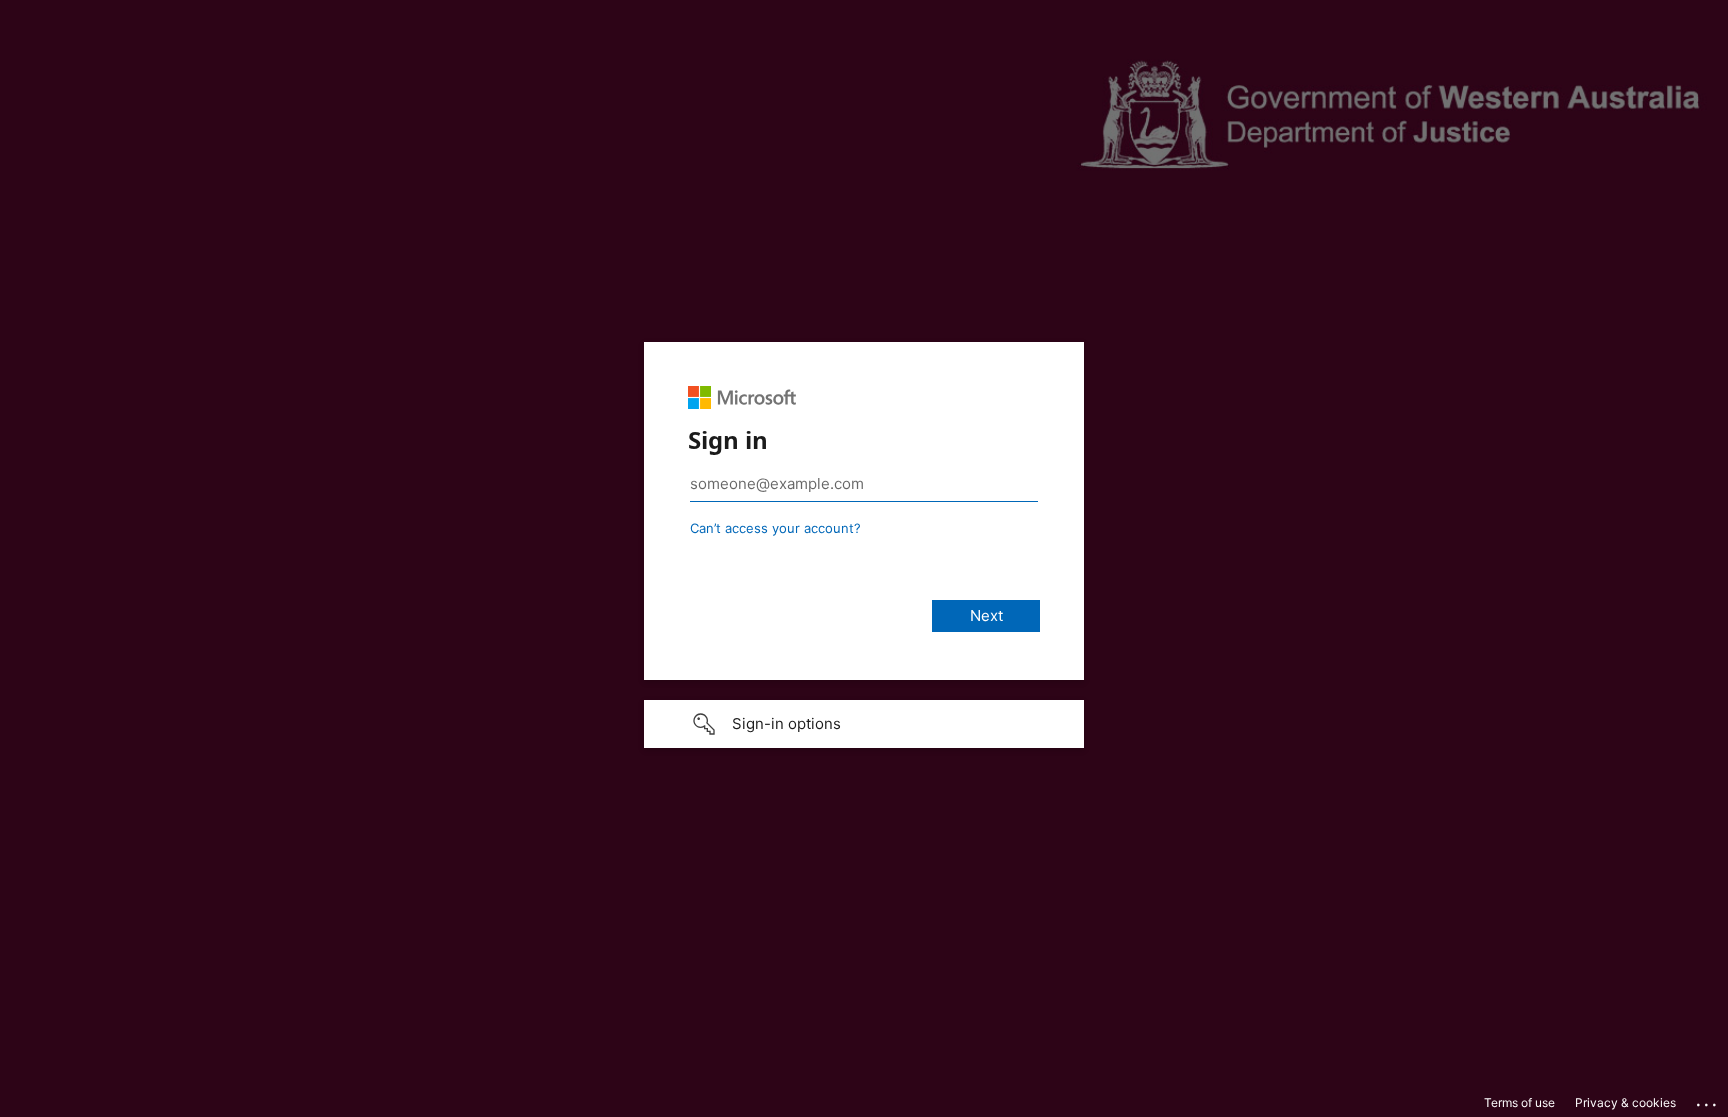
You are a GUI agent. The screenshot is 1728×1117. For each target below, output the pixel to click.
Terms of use (1519, 1102)
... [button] (1708, 1100)
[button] (864, 724)
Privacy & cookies (1625, 1102)
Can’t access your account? (775, 528)
